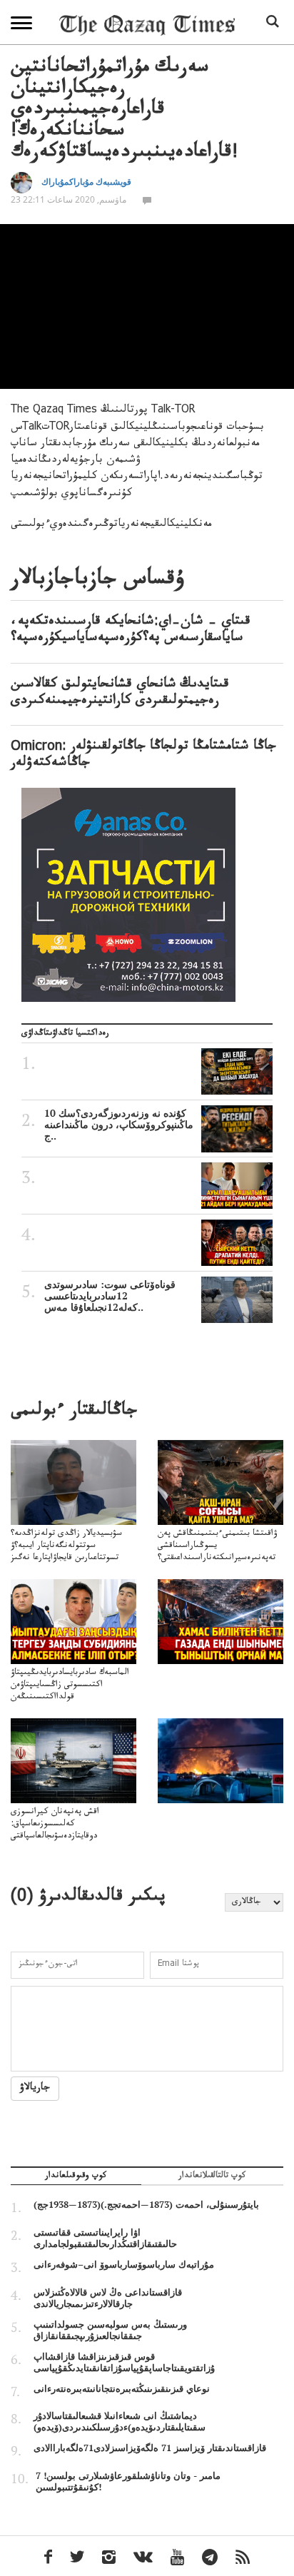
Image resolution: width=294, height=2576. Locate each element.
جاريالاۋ (35, 2089)
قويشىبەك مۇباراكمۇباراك (86, 182)
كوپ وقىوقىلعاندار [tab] (76, 2177)
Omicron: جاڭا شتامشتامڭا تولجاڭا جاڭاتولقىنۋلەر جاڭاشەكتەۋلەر (143, 756)
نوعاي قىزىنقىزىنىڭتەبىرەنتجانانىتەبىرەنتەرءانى (122, 2388)
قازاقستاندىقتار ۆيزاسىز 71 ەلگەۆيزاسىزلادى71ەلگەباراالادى (150, 2448)
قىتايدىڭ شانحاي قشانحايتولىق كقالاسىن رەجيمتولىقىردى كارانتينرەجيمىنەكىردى (120, 694)
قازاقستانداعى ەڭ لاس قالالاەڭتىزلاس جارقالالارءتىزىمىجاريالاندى (108, 2298)
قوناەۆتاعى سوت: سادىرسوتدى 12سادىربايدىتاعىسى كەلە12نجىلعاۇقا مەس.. (110, 1296)
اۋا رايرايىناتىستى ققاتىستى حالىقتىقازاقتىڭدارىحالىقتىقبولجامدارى (105, 2238)
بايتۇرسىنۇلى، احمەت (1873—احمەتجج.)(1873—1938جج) (146, 2204)
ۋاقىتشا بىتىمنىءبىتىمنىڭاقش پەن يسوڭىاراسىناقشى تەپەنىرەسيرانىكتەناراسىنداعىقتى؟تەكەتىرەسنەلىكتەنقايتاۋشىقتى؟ (217, 1552)
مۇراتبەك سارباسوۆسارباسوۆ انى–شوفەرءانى (124, 2264)
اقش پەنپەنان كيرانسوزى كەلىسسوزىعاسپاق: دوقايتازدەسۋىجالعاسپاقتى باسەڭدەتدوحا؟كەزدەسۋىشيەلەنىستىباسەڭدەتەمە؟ (71, 1837)
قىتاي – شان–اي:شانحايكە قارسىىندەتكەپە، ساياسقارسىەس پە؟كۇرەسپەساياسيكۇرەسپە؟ (131, 631)
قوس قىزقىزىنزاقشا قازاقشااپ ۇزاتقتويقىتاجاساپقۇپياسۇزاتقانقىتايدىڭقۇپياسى (124, 2362)
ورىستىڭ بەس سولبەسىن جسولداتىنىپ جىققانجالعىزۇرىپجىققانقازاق (110, 2330)
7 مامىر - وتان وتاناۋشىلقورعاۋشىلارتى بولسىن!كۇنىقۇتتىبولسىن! (128, 2481)
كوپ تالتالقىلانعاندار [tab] (212, 2177)
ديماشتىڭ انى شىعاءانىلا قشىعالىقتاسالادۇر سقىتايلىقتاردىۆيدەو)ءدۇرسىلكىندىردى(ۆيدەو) (120, 2421)
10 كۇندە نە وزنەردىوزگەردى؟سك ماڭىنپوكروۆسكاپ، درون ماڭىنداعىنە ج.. (119, 1125)
